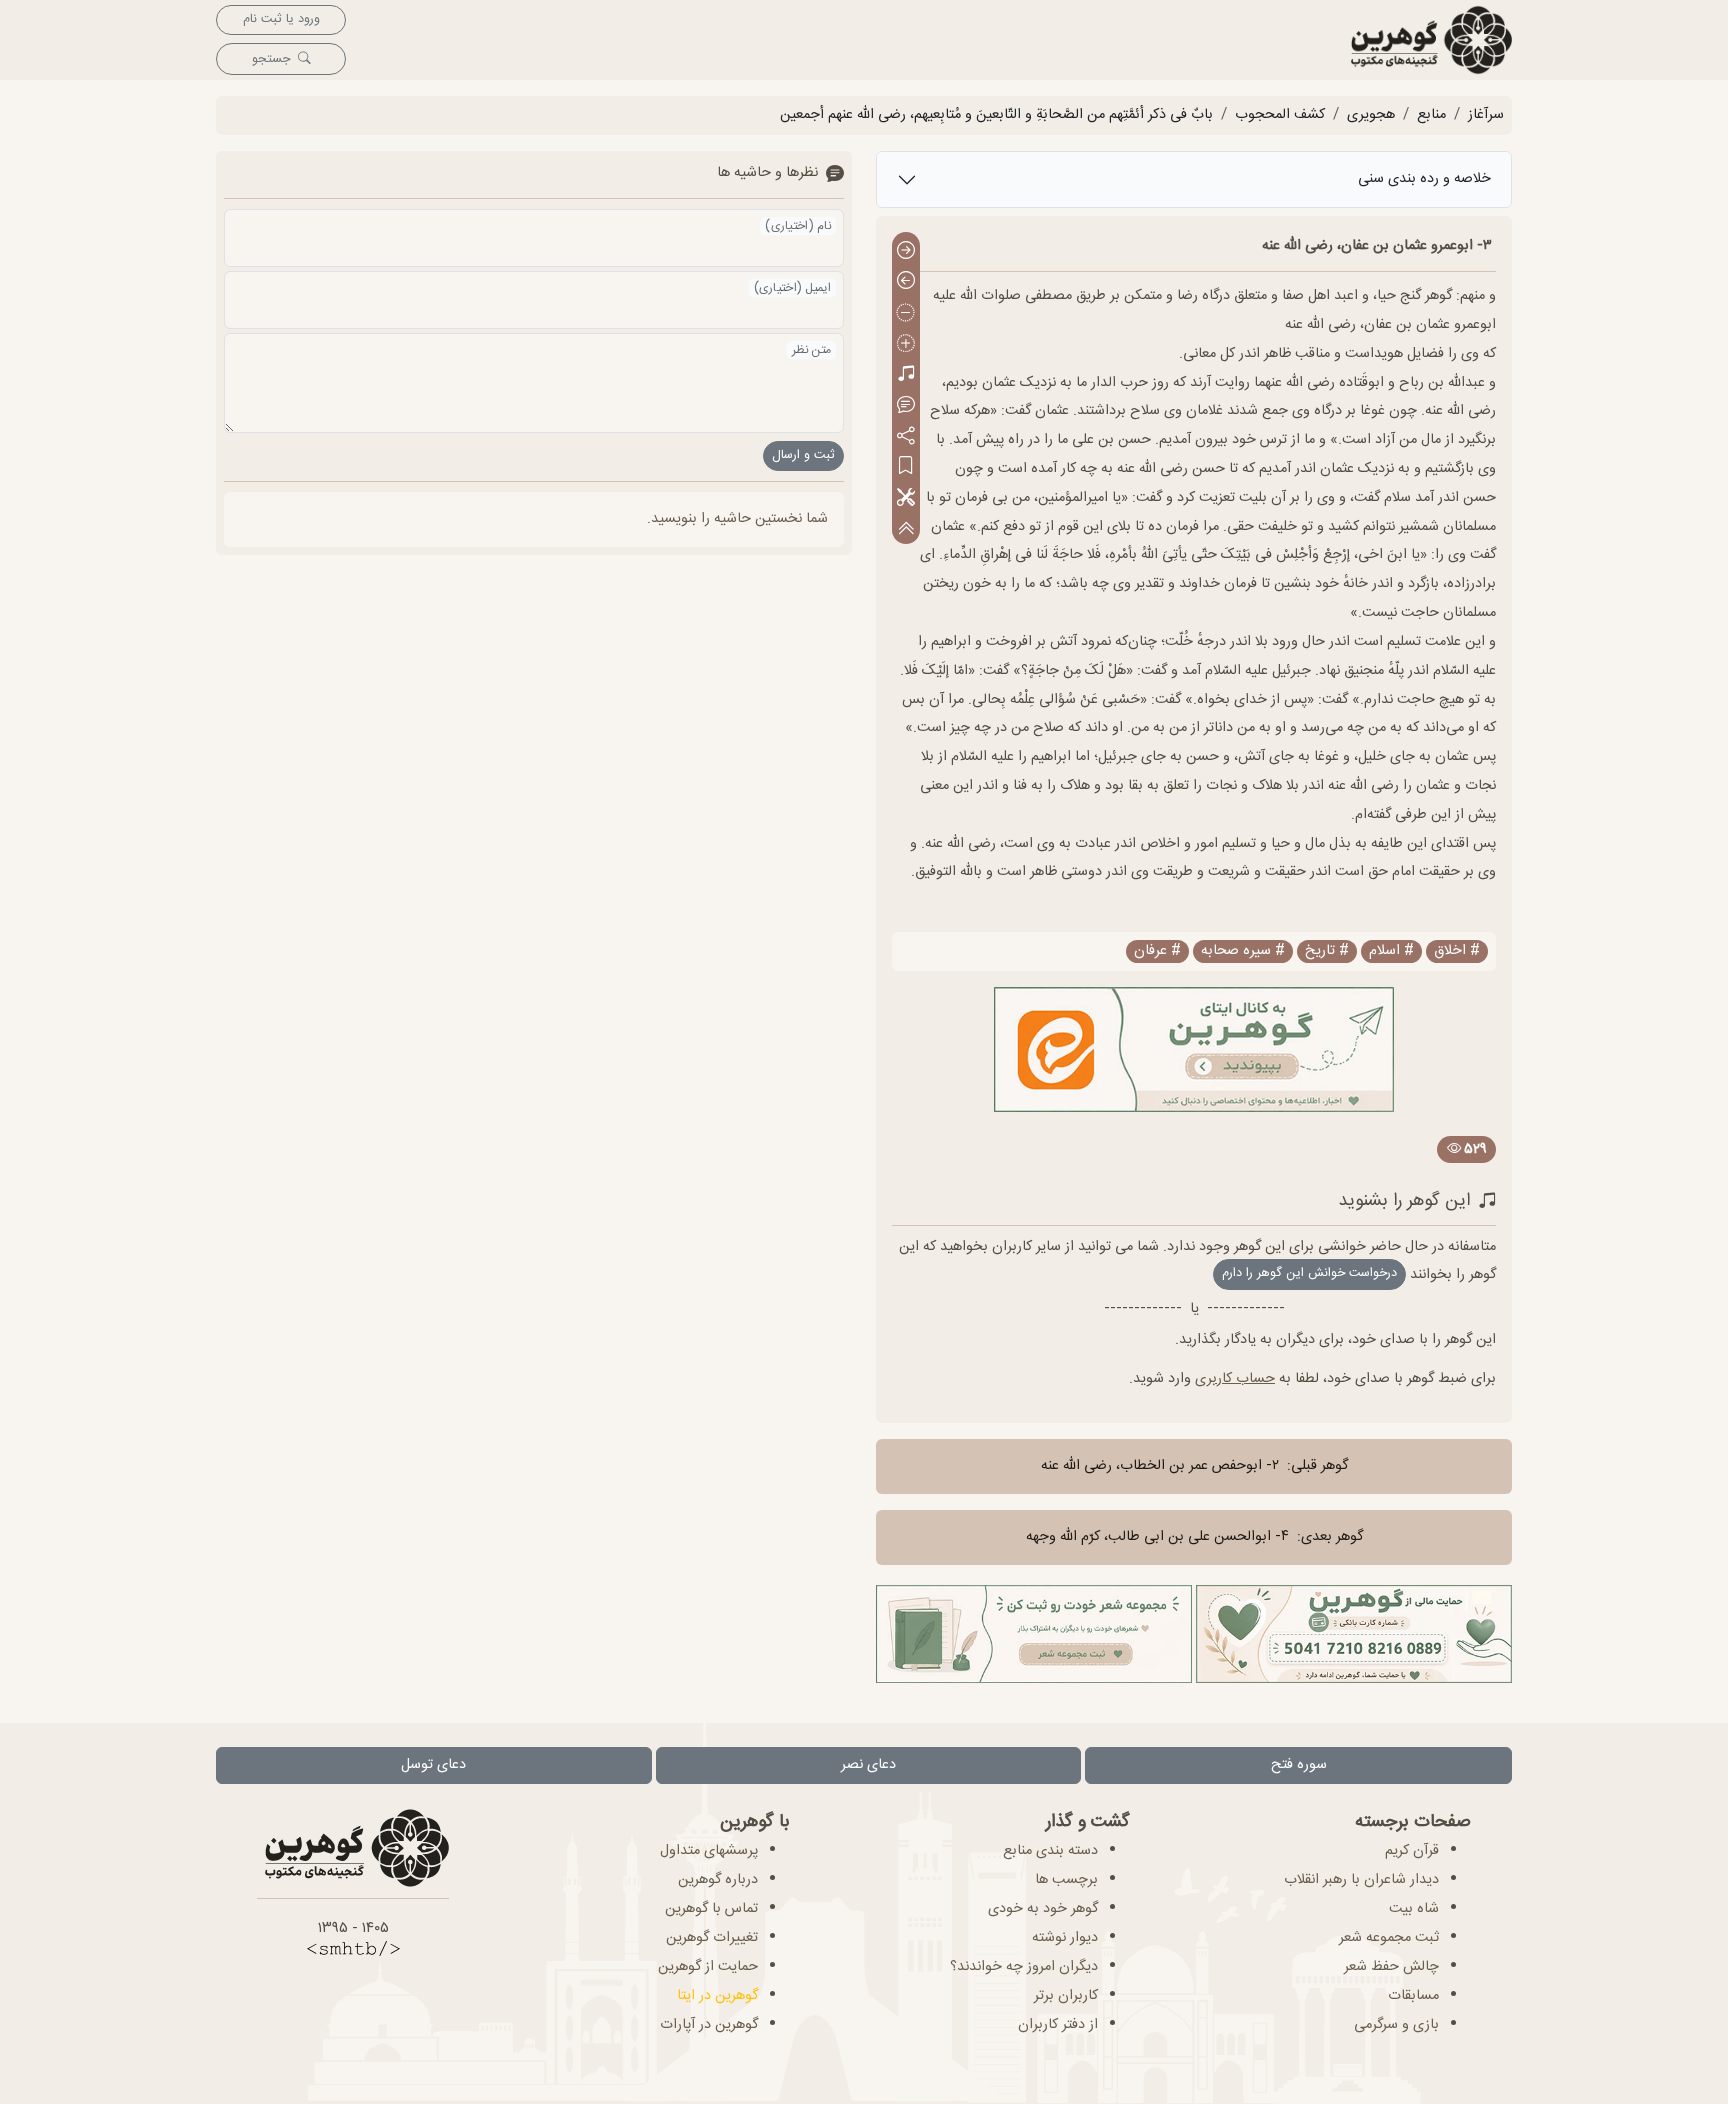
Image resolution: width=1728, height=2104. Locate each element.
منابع (1431, 115)
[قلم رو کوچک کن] (906, 313)
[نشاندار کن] (906, 467)
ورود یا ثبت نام (281, 19)
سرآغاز (1486, 115)
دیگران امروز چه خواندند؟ (1024, 1967)
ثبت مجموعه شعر (1389, 1938)
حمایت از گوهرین (708, 1967)
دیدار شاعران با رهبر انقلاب (1361, 1880)
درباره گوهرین (718, 1880)
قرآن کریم (1412, 1851)
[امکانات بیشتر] (906, 498)
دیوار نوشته (1065, 1938)
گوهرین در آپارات (709, 2025)
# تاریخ (1327, 951)
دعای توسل (433, 1765)
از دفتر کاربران (1058, 2025)
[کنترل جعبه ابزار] (906, 528)
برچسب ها (1066, 1880)
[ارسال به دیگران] (906, 436)
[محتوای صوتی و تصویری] (906, 375)
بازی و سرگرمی (1396, 2025)
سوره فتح (1299, 1765)
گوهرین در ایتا (717, 1996)
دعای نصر (868, 1765)
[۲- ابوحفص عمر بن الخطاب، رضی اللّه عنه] (906, 251)
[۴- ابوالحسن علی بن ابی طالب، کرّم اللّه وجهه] (906, 282)
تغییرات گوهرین (712, 1938)
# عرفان (1157, 951)
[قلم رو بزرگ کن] (906, 344)
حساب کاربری (1235, 1379)
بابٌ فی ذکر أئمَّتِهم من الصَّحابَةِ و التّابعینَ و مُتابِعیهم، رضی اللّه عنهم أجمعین (996, 115)
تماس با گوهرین (711, 1909)
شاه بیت (1414, 1909)
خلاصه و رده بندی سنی (1424, 179)
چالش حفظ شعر (1391, 1967)
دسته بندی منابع (1050, 1851)
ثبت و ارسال (803, 455)
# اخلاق (1457, 951)
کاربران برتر (1066, 1996)
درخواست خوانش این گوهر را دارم (1309, 1273)
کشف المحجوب (1280, 115)
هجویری (1371, 115)
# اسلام (1391, 951)
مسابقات (1413, 1996)
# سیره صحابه (1243, 951)
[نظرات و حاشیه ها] (906, 405)
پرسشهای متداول (709, 1851)
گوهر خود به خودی (1043, 1909)
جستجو (271, 59)
